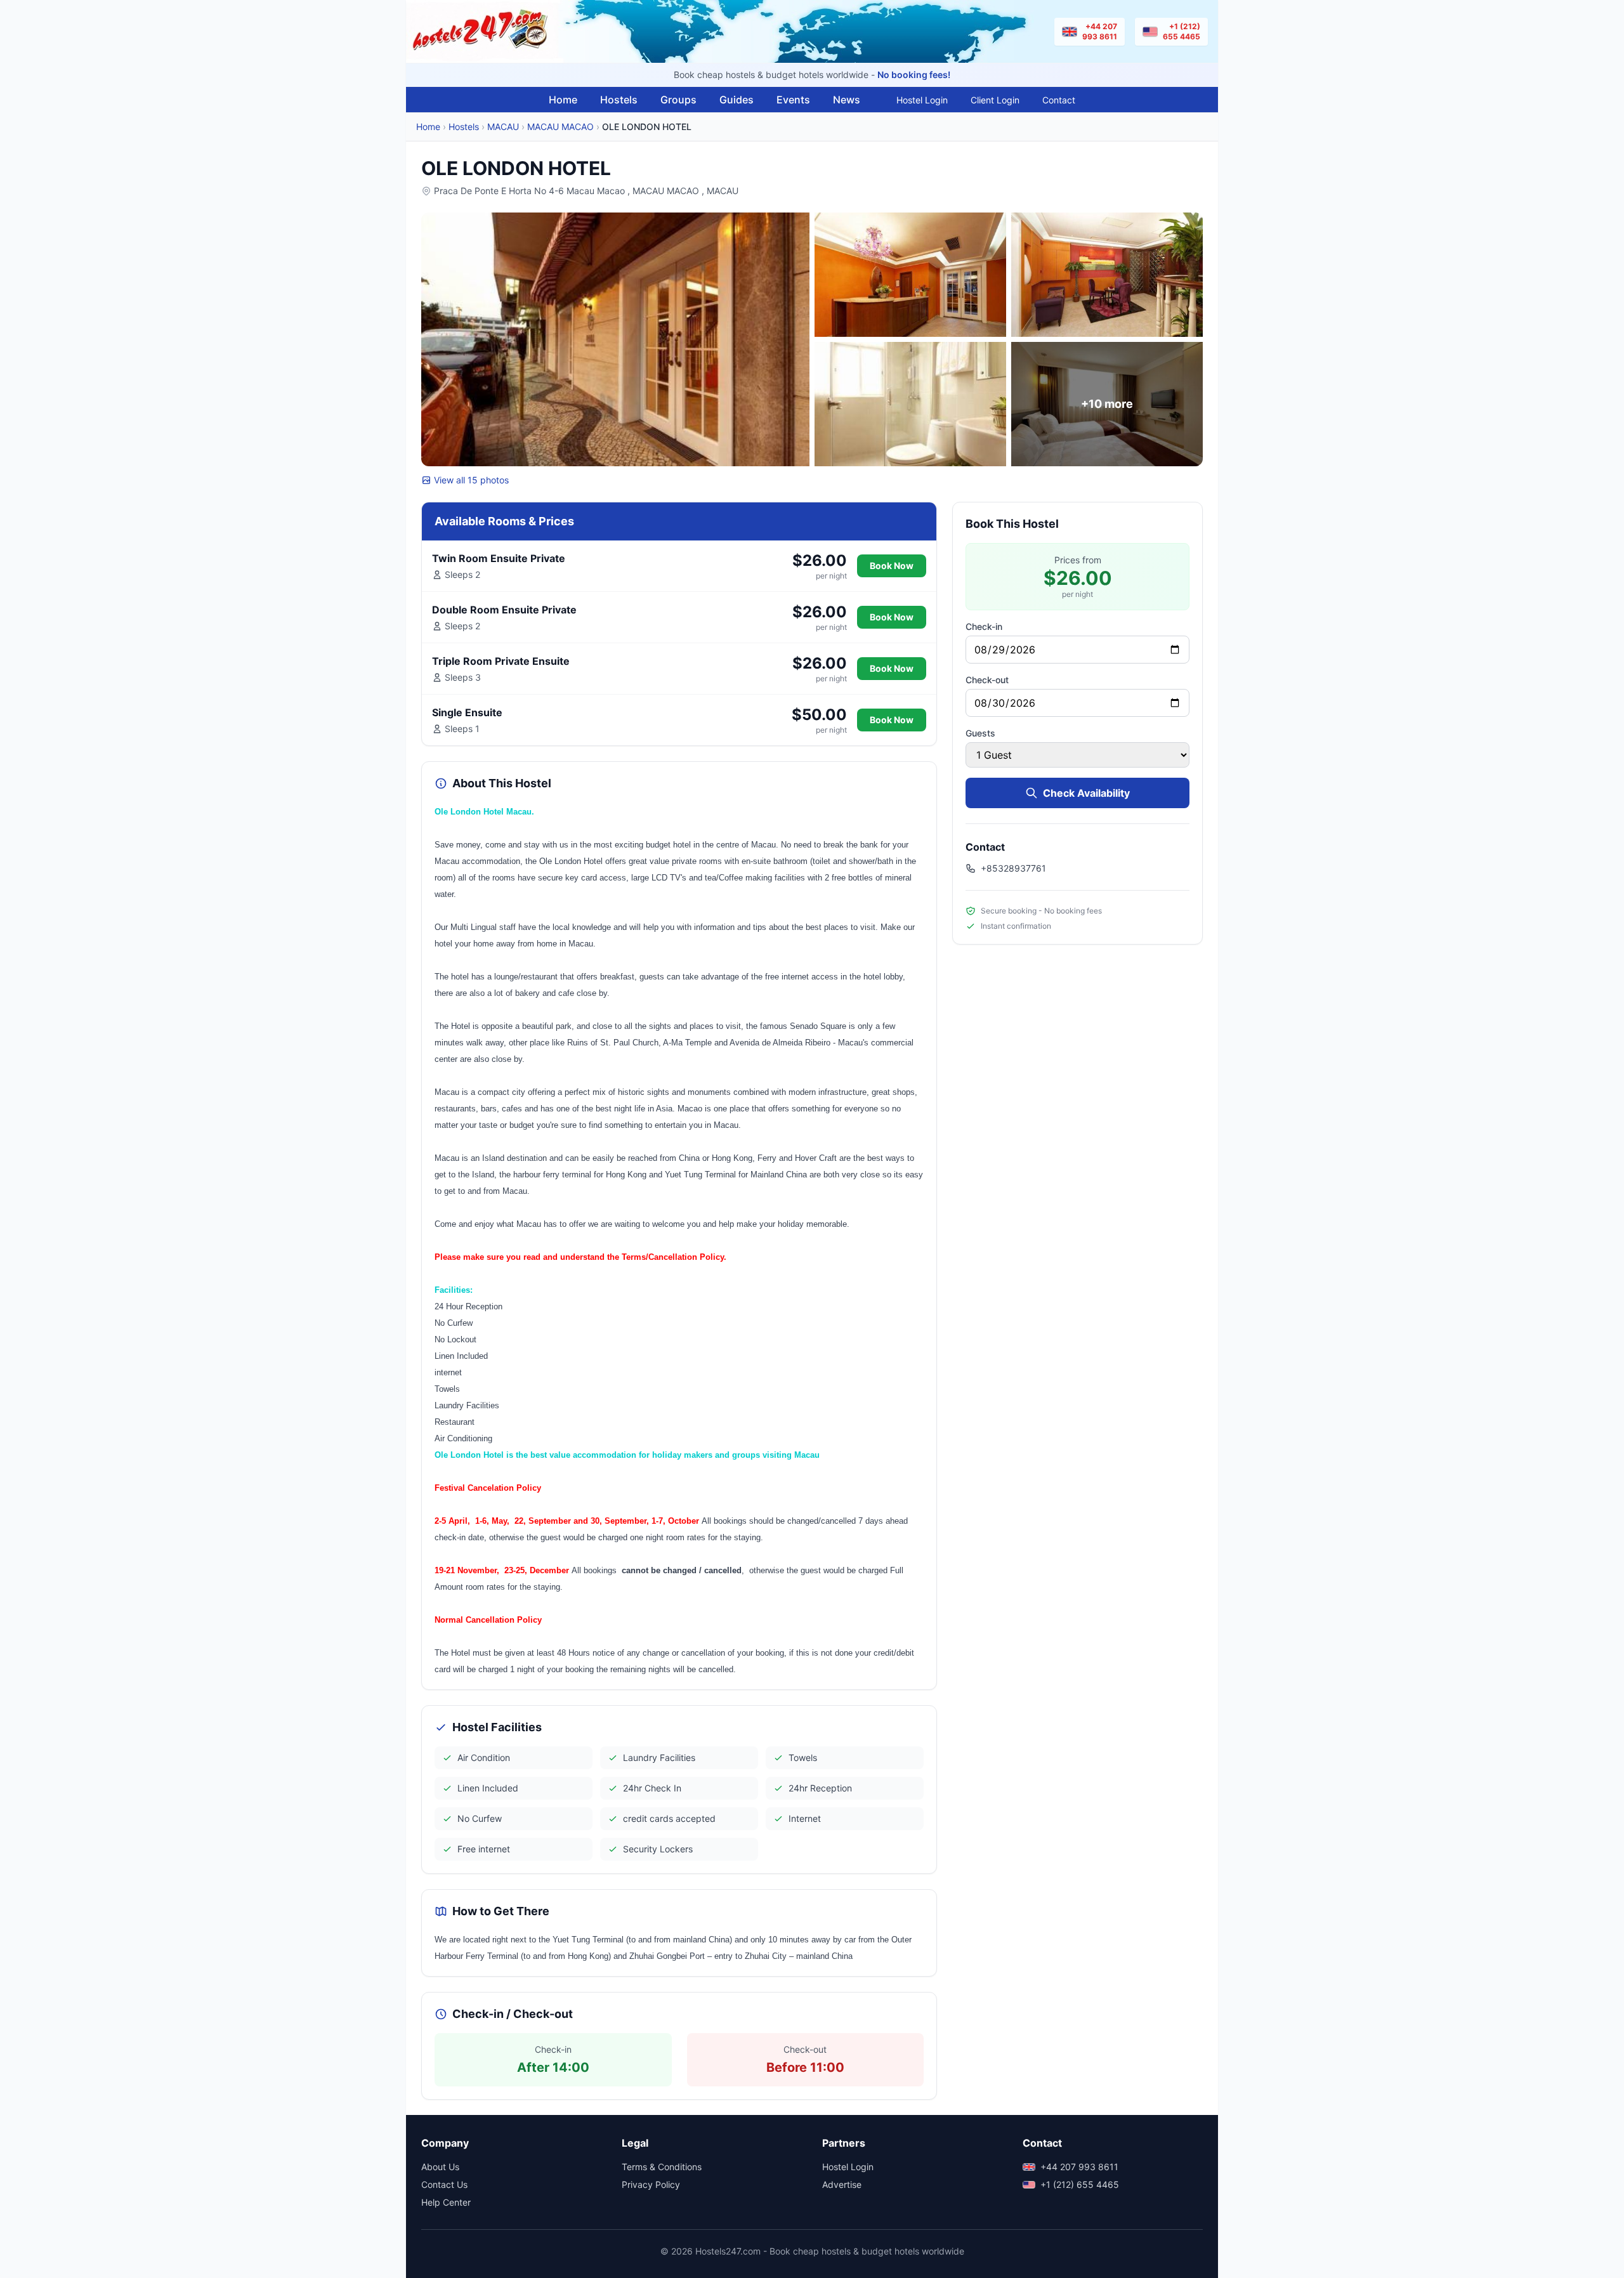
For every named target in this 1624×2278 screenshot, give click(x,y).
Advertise (842, 2184)
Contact (1059, 100)
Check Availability (1086, 793)
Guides (737, 100)
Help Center (446, 2202)
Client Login (995, 100)
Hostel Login (922, 100)
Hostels (619, 100)
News (847, 100)
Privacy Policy (651, 2184)
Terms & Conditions (662, 2167)
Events (793, 100)
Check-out (987, 680)
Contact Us (444, 2184)
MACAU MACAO (560, 127)
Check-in (984, 626)
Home (563, 100)
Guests (980, 733)
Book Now (892, 566)
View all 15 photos (471, 480)
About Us (440, 2167)
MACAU (503, 127)
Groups (678, 100)
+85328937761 (1013, 868)
